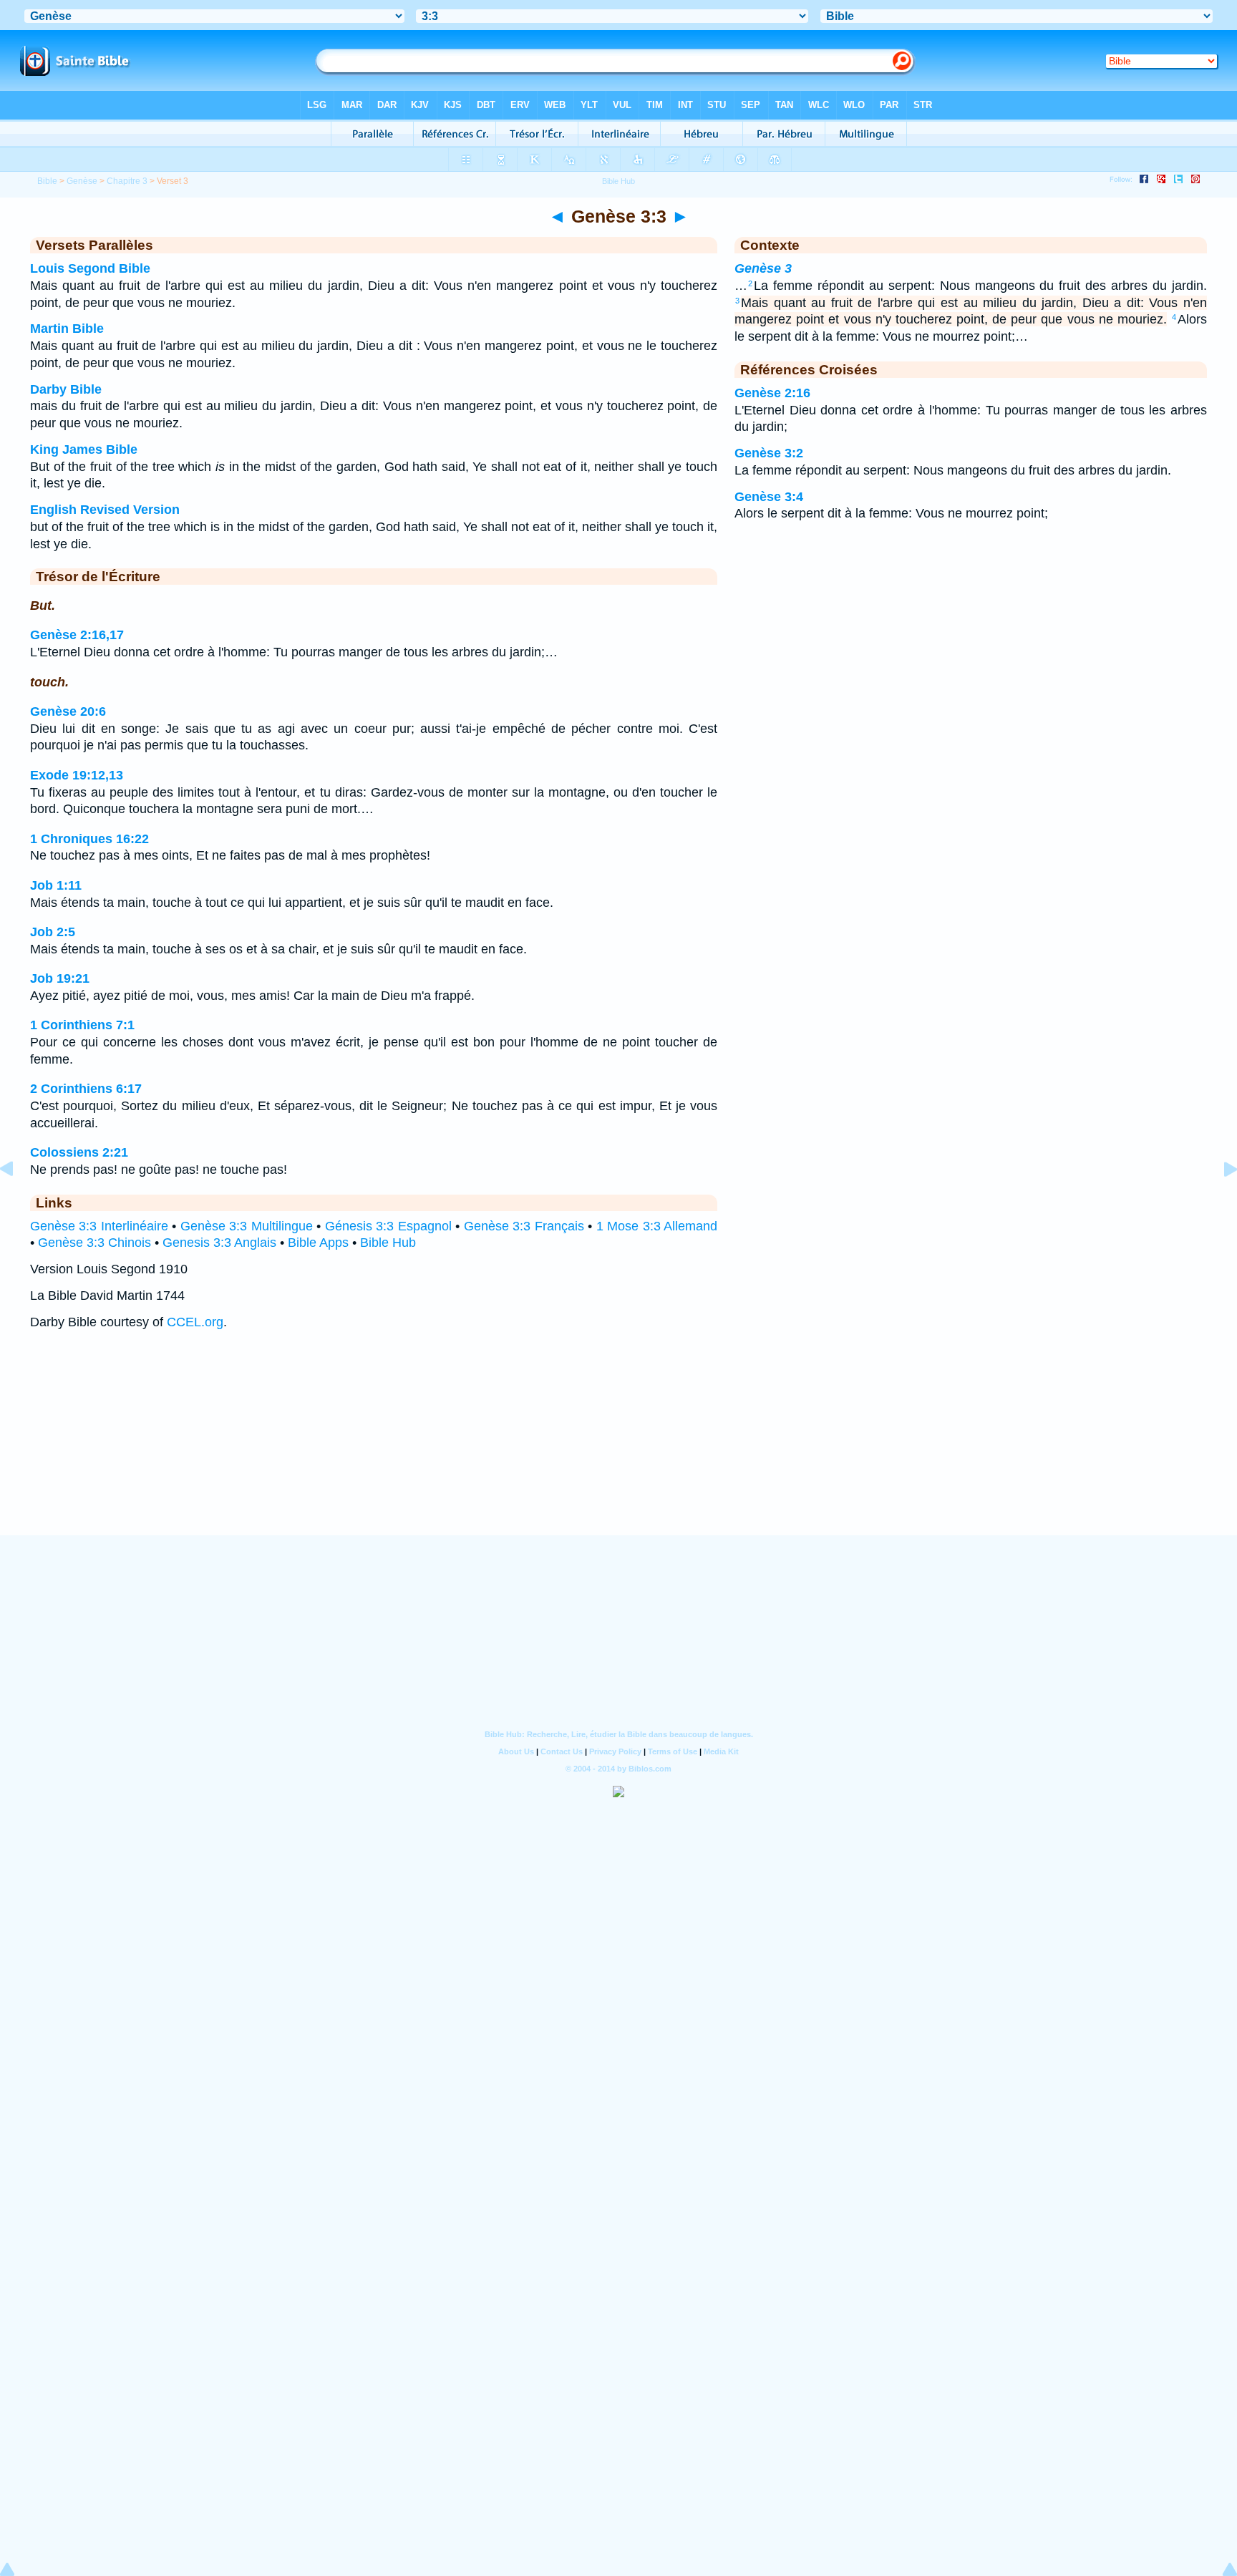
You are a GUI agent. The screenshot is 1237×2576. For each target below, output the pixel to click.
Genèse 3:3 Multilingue (247, 1226)
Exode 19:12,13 (77, 775)
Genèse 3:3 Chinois (94, 1243)
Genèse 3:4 (769, 497)
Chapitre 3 (127, 181)
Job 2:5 (53, 932)
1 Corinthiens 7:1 (82, 1025)
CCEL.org (195, 1322)
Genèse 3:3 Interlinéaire (99, 1226)
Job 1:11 (56, 885)
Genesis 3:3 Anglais (219, 1243)
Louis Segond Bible (90, 268)
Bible (47, 181)
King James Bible (84, 449)
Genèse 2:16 (772, 393)
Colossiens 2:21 (79, 1152)
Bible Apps (318, 1243)
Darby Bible (66, 389)
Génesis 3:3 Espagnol (388, 1226)
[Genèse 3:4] (1219, 1201)
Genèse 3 (763, 268)
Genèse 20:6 (68, 711)
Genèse (82, 181)
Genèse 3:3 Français (524, 1226)
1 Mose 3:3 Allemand (657, 1226)
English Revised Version (105, 510)
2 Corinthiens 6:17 (86, 1089)
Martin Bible (67, 329)
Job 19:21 (60, 978)
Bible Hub (388, 1243)
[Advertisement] (618, 1447)
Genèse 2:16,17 (77, 635)
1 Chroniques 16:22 (89, 839)
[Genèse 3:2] (18, 1201)
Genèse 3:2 (769, 453)
